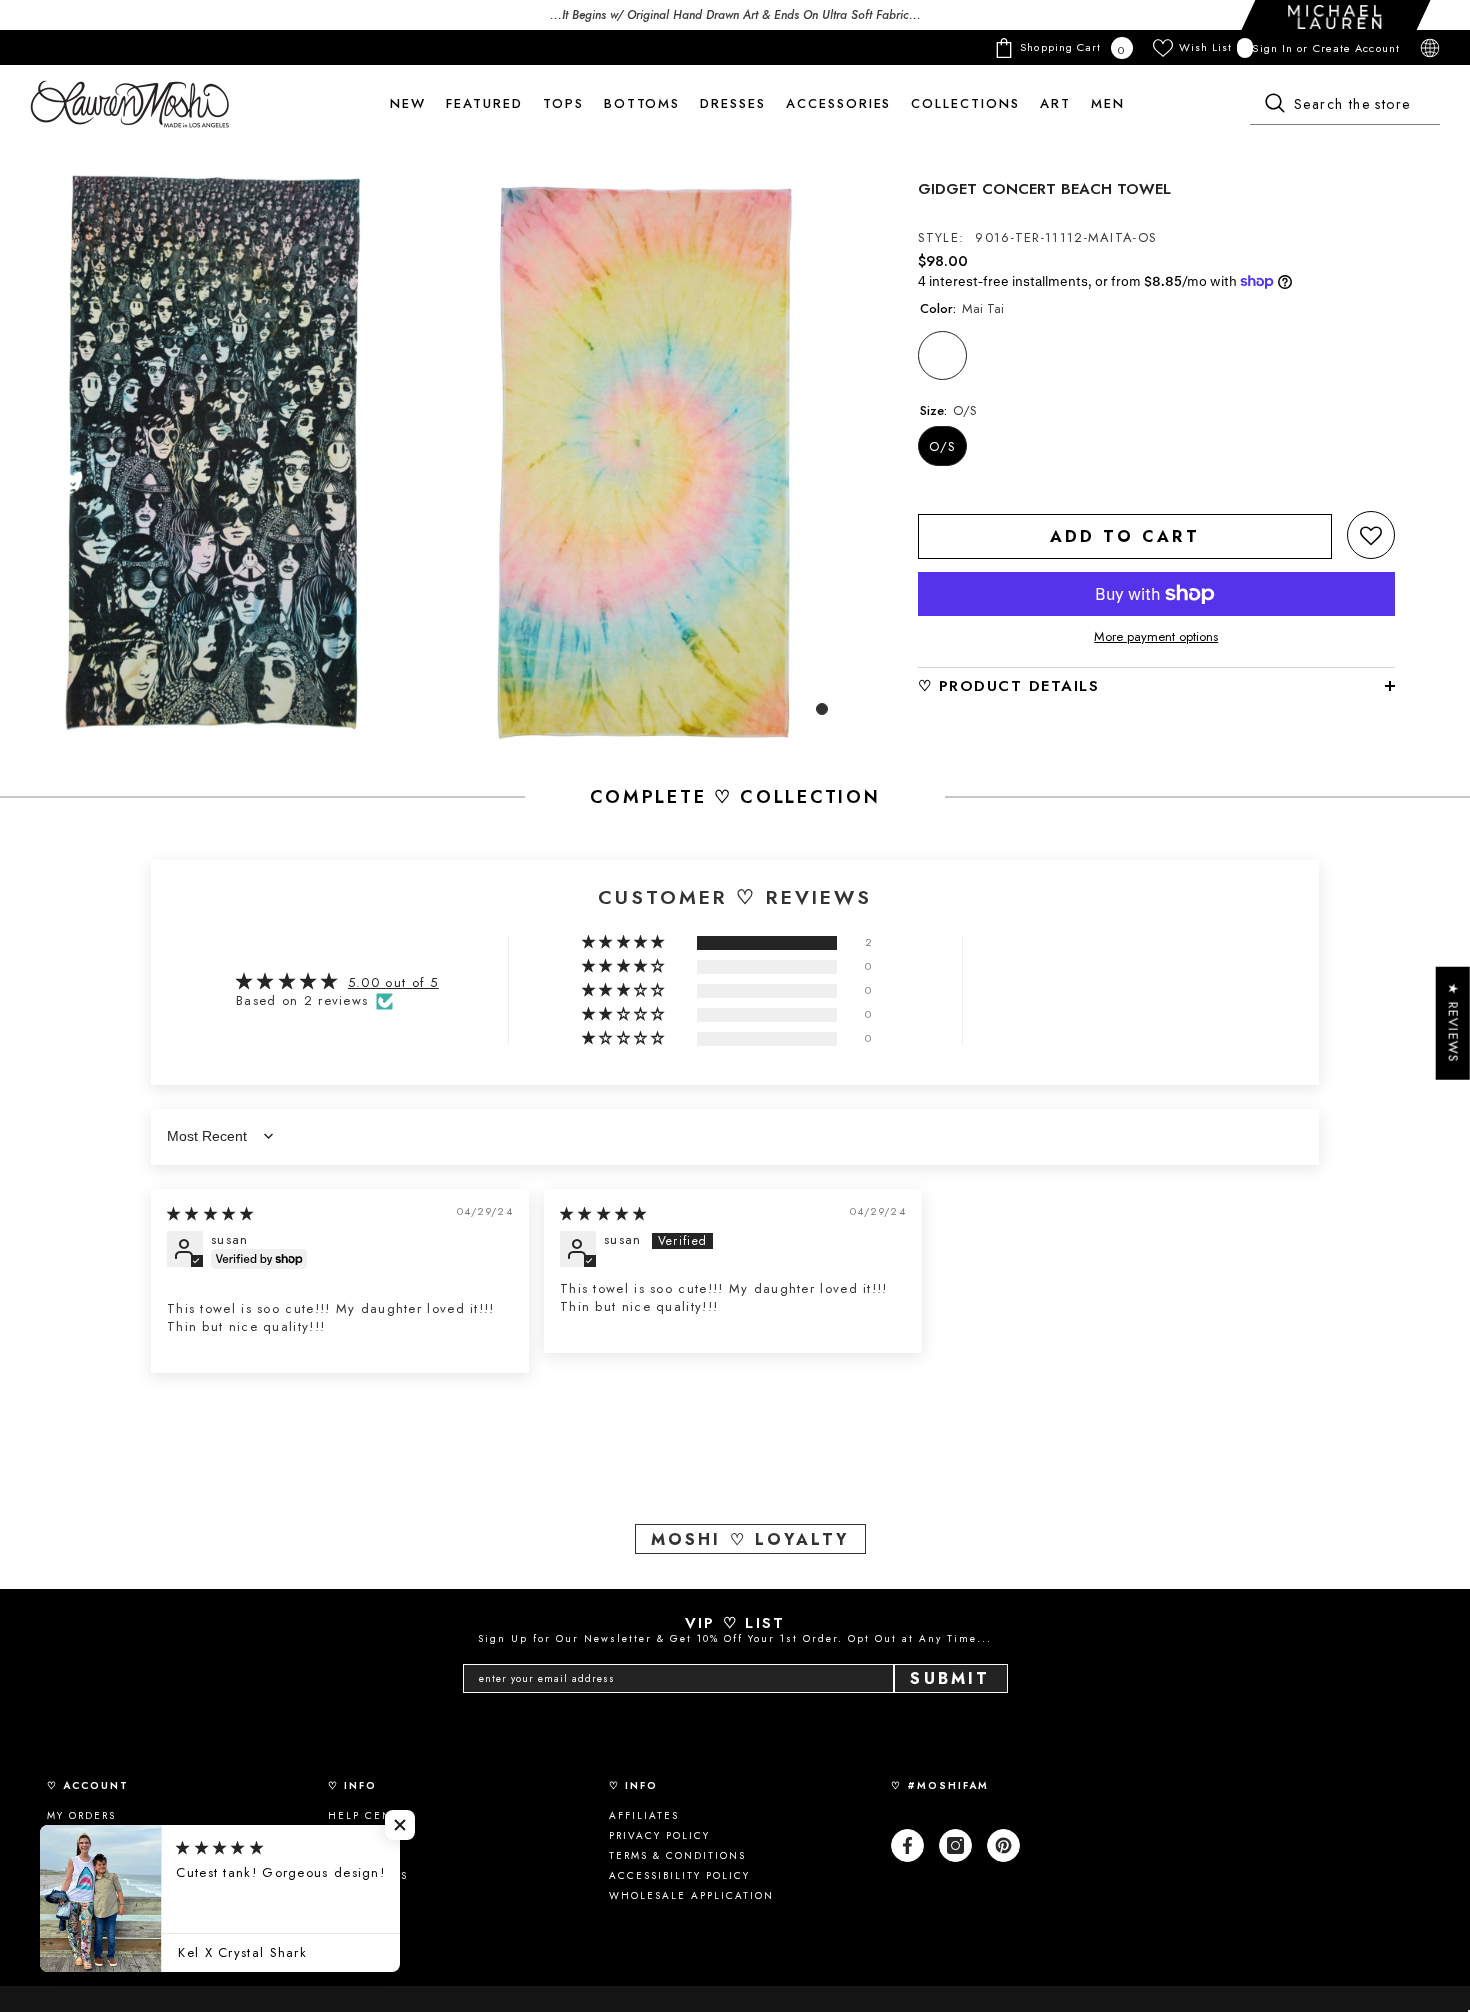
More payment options (1156, 637)
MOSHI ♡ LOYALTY (750, 1539)
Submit (950, 1678)
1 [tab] (822, 709)
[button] (1371, 535)
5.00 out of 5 (393, 982)
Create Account (1356, 48)
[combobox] (1345, 105)
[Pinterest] (1003, 1845)
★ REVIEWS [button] (1453, 1023)
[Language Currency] (1430, 48)
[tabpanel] (214, 453)
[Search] (1345, 105)
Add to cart (1125, 536)
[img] (211, 1213)
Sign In (1274, 48)
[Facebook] (907, 1845)
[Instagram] (955, 1845)
